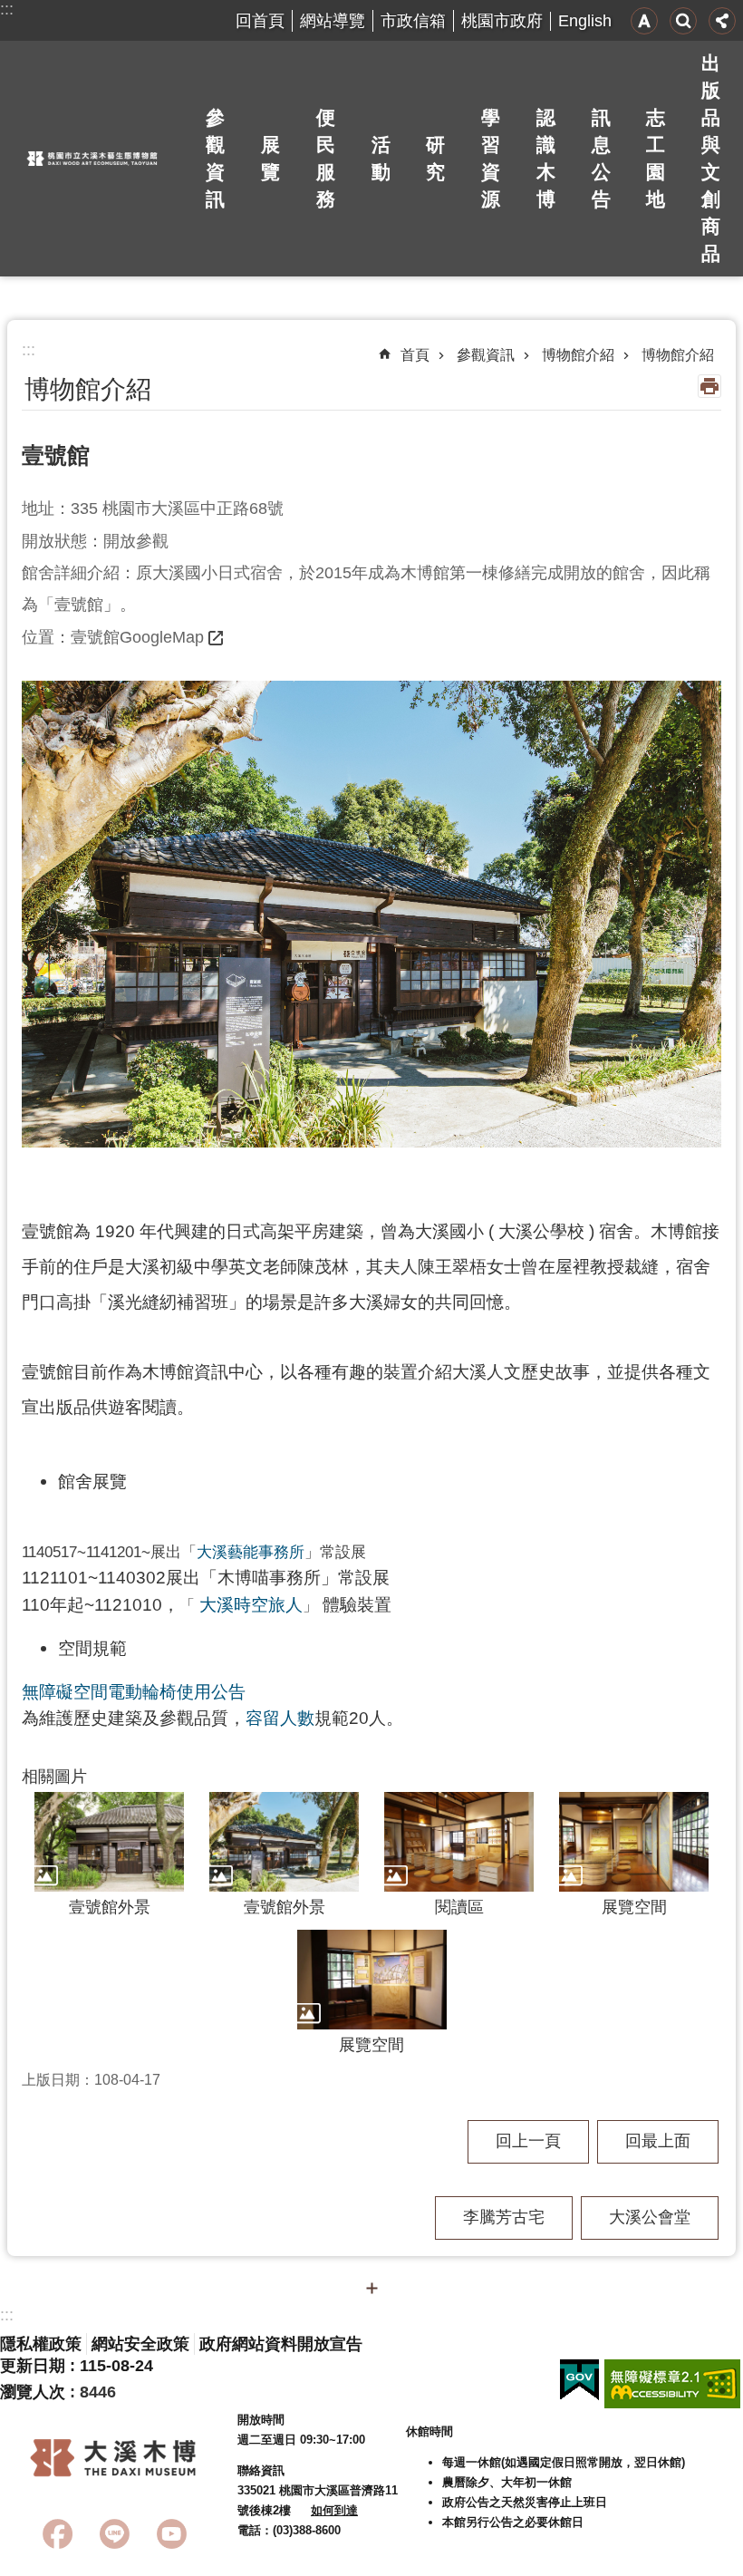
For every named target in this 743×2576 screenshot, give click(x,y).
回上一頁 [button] (528, 2141)
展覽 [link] (270, 158)
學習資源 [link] (491, 158)
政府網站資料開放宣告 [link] (281, 2344)
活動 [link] (381, 158)
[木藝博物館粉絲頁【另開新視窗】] (58, 2534)
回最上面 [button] (658, 2141)
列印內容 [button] (709, 386)
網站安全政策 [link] (140, 2344)
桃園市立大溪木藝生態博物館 (92, 159)
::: (7, 9)
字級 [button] (644, 21)
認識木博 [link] (546, 158)
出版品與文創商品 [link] (711, 158)
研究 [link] (435, 158)
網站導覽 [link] (333, 21)
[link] (579, 2380)
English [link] (585, 21)
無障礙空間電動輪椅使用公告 (134, 1691)
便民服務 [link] (326, 158)
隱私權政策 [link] (41, 2344)
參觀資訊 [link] (215, 158)
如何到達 (334, 2510)
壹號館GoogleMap (137, 637)
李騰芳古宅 (504, 2217)
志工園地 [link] (656, 158)
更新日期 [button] (33, 2366)
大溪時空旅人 (251, 1604)
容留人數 (280, 1718)
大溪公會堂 (650, 2217)
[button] (371, 914)
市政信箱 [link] (413, 21)
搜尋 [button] (683, 21)
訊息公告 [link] (601, 158)
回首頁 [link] (260, 21)
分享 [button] (722, 21)
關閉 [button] (371, 2288)
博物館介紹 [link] (578, 355)
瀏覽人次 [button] (33, 2392)
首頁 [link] (415, 355)
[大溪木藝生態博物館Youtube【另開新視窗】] (172, 2534)
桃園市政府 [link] (502, 21)
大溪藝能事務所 (251, 1552)
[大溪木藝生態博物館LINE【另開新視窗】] (115, 2534)
